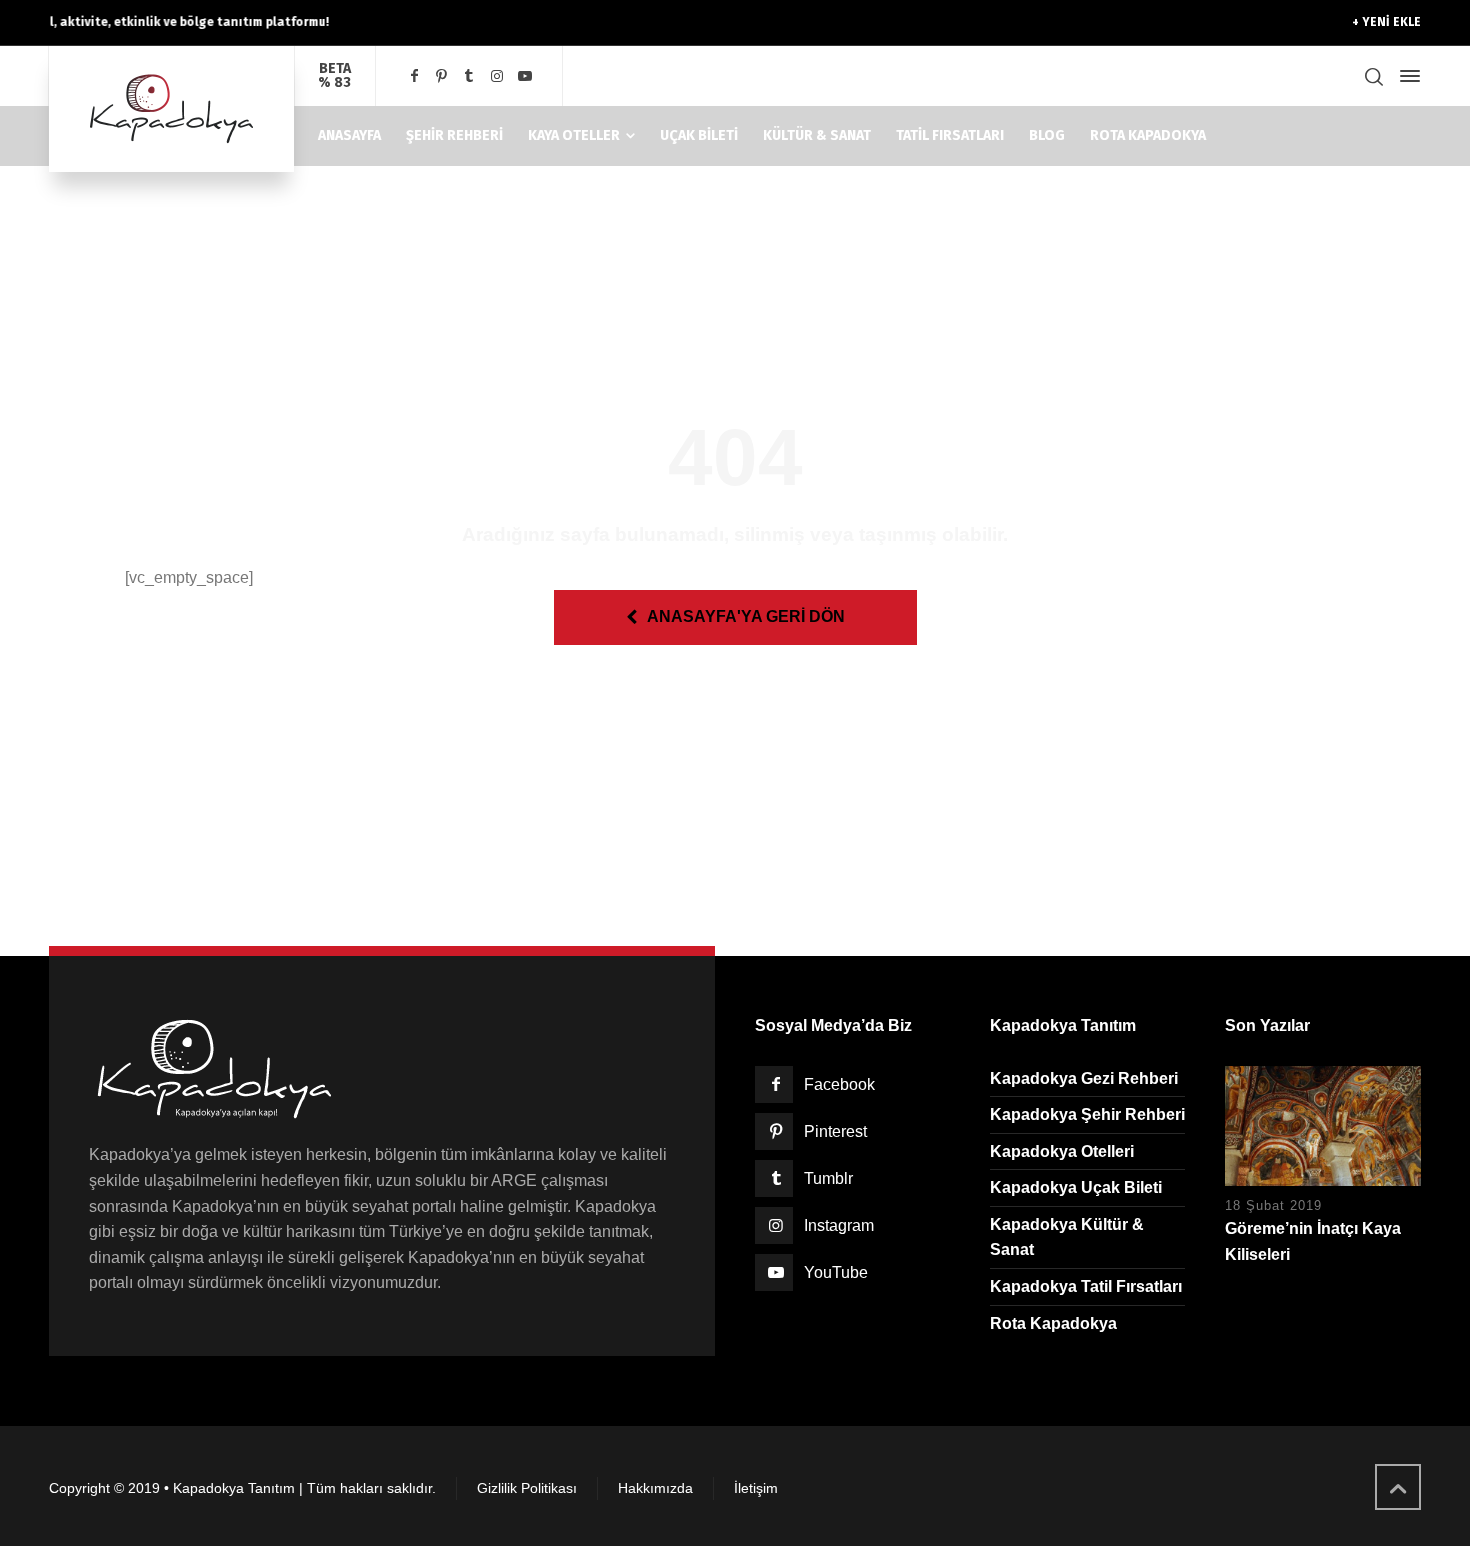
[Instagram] (497, 76)
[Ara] (1374, 76)
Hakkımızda (655, 1488)
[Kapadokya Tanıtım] (171, 109)
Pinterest (835, 1131)
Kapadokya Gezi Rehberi (1084, 1078)
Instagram (839, 1225)
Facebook (839, 1084)
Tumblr (828, 1178)
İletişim (756, 1488)
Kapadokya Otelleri (1062, 1151)
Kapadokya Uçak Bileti (1076, 1187)
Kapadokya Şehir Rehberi (1087, 1114)
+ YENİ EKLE (1386, 22)
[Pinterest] (442, 76)
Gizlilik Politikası (527, 1488)
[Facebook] (414, 76)
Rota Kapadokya (1053, 1323)
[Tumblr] (470, 76)
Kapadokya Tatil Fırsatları (1086, 1286)
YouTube (836, 1272)
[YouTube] (525, 76)
